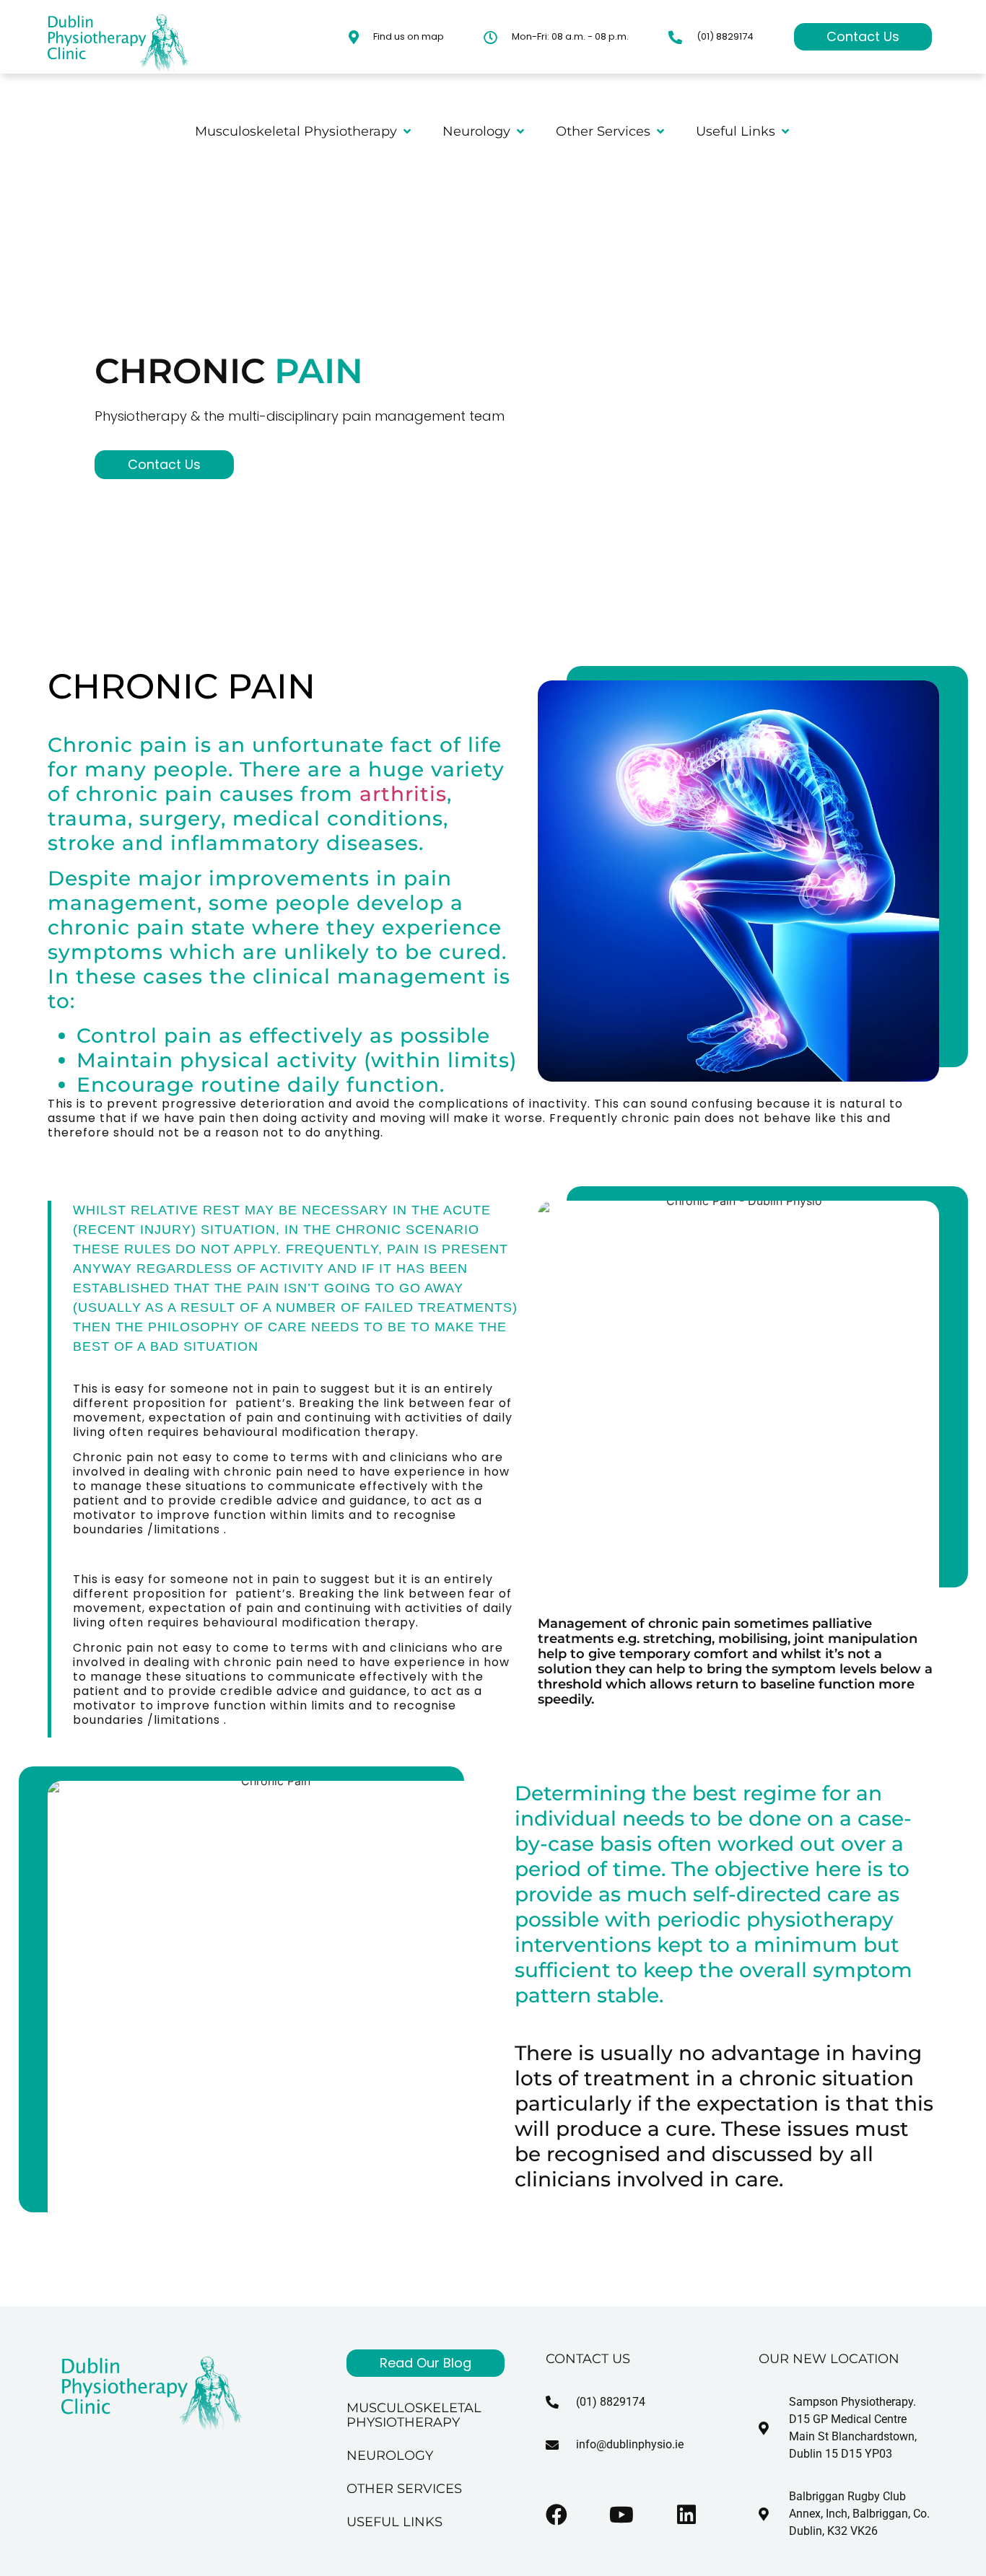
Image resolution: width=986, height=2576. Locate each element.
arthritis (403, 794)
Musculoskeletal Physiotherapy (414, 2415)
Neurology (390, 2455)
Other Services (404, 2489)
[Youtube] (621, 2515)
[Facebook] (557, 2515)
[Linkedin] (686, 2515)
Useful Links (394, 2522)
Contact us (588, 2359)
